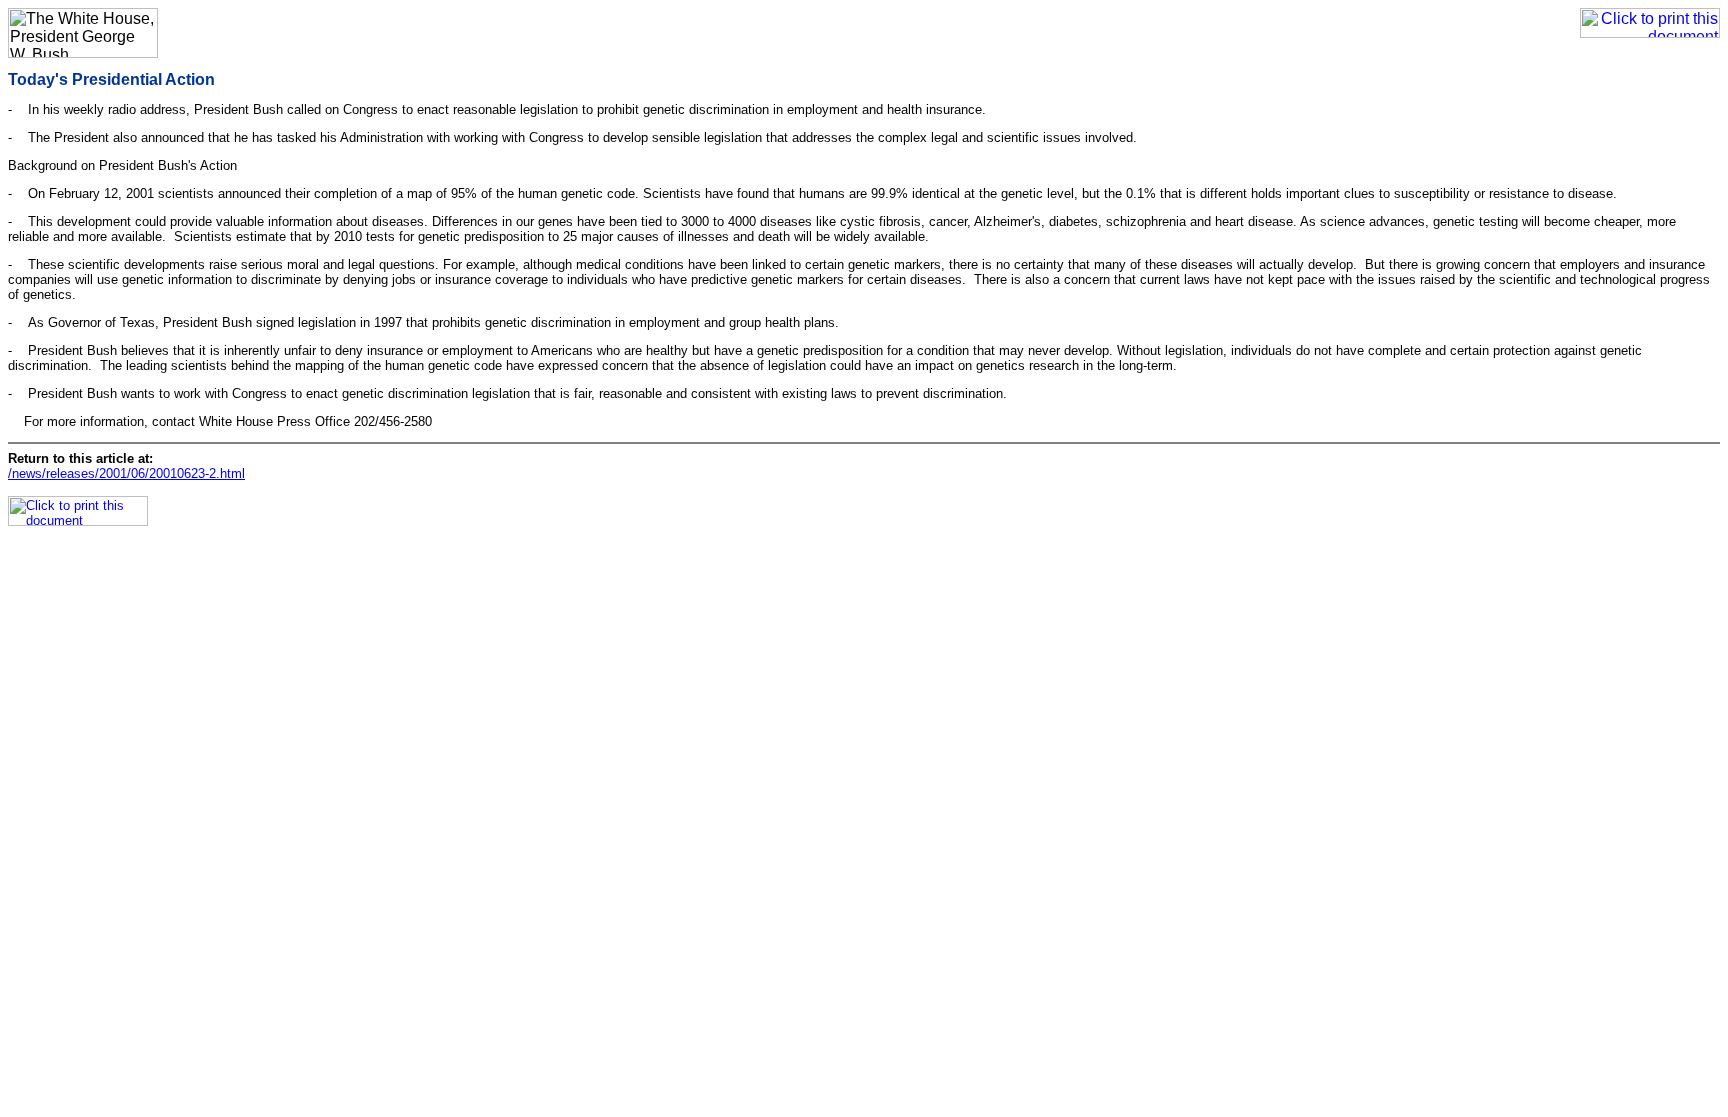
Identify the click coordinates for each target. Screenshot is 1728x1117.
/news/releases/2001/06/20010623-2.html (126, 473)
